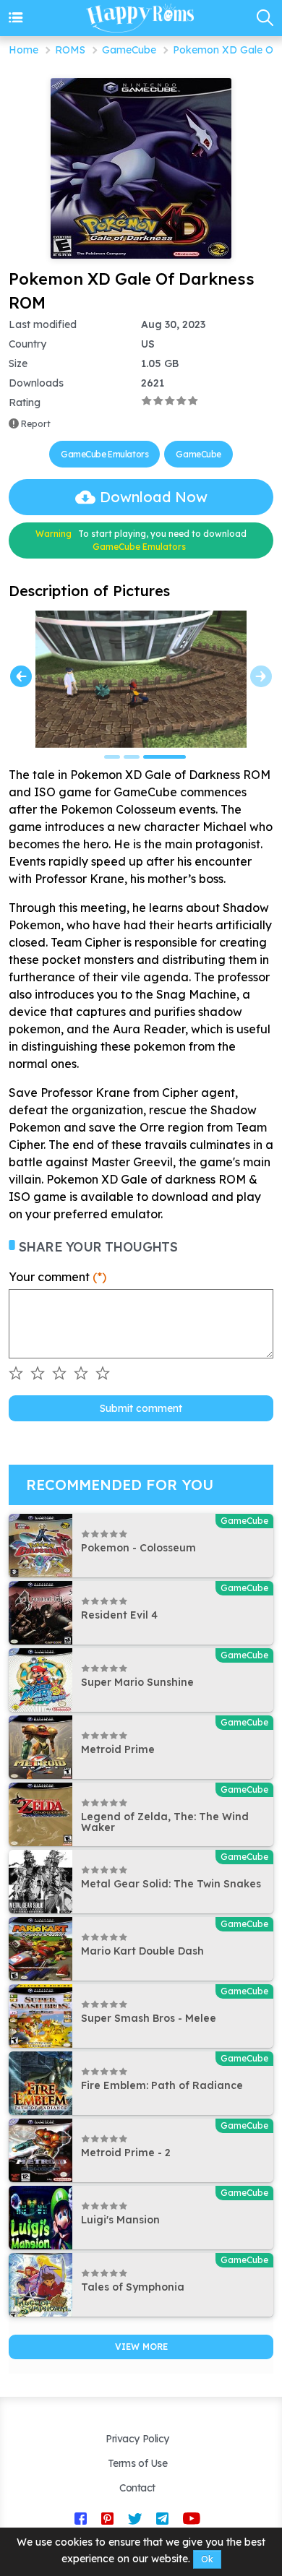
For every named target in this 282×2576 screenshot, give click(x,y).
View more (141, 2347)
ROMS (70, 50)
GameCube (129, 50)
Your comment (57, 1277)
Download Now (154, 497)
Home (23, 50)
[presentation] (21, 676)
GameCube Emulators (104, 454)
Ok (207, 2559)
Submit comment (141, 1408)
